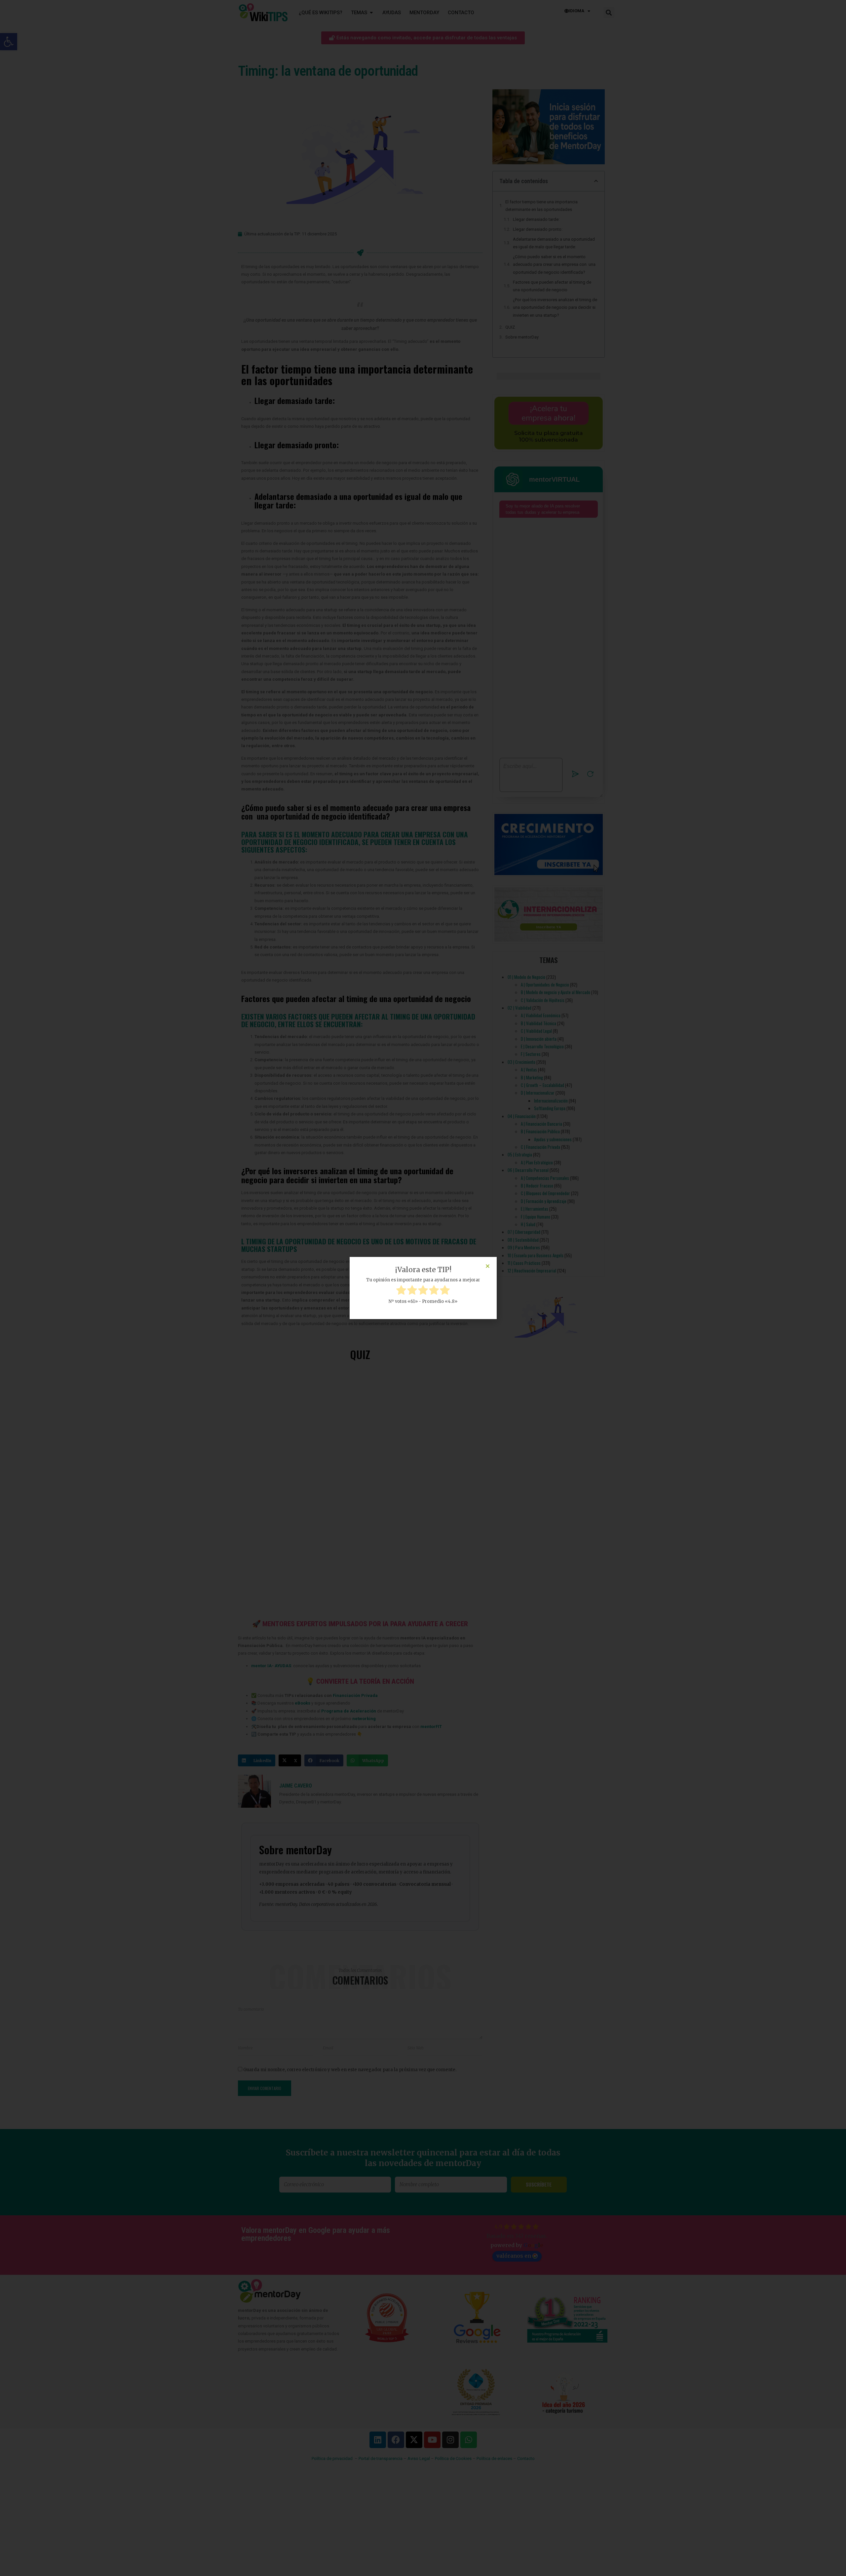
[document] (423, 1288)
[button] (488, 1266)
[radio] (401, 1291)
